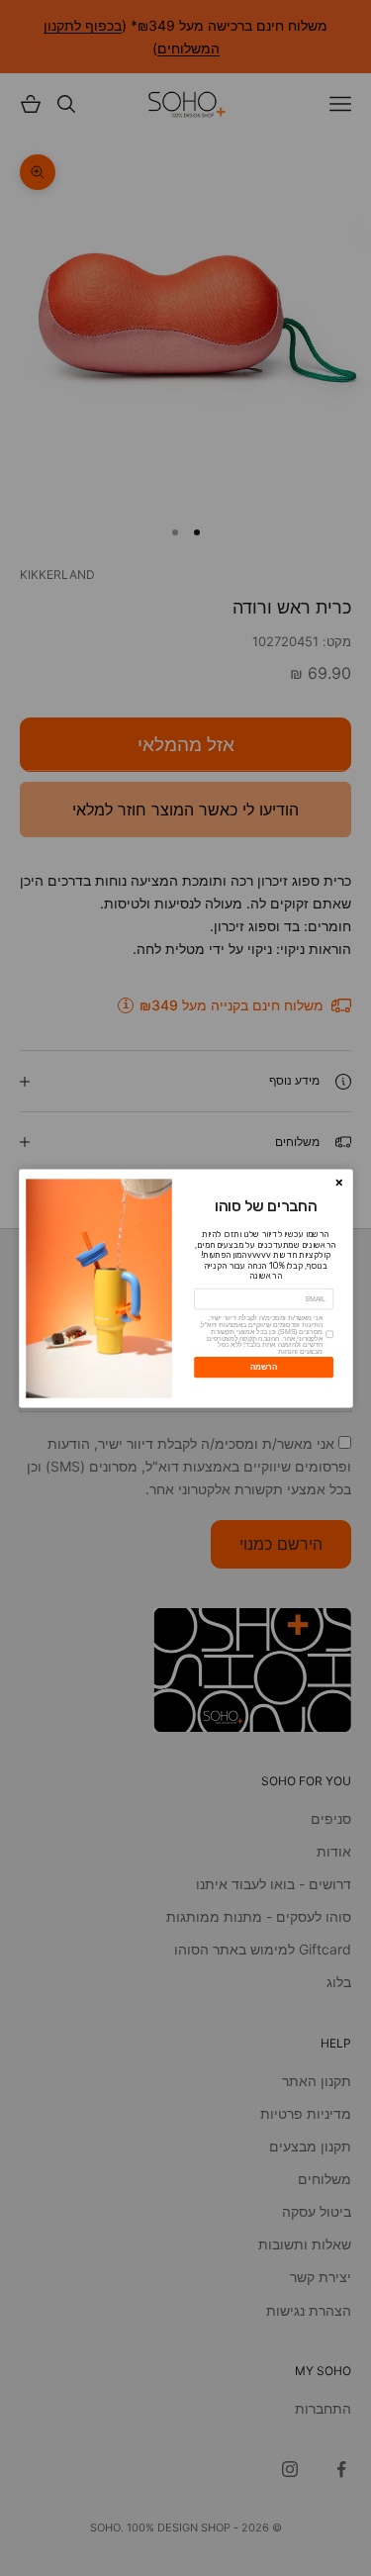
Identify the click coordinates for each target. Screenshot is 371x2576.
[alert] (186, 1288)
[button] (339, 1182)
